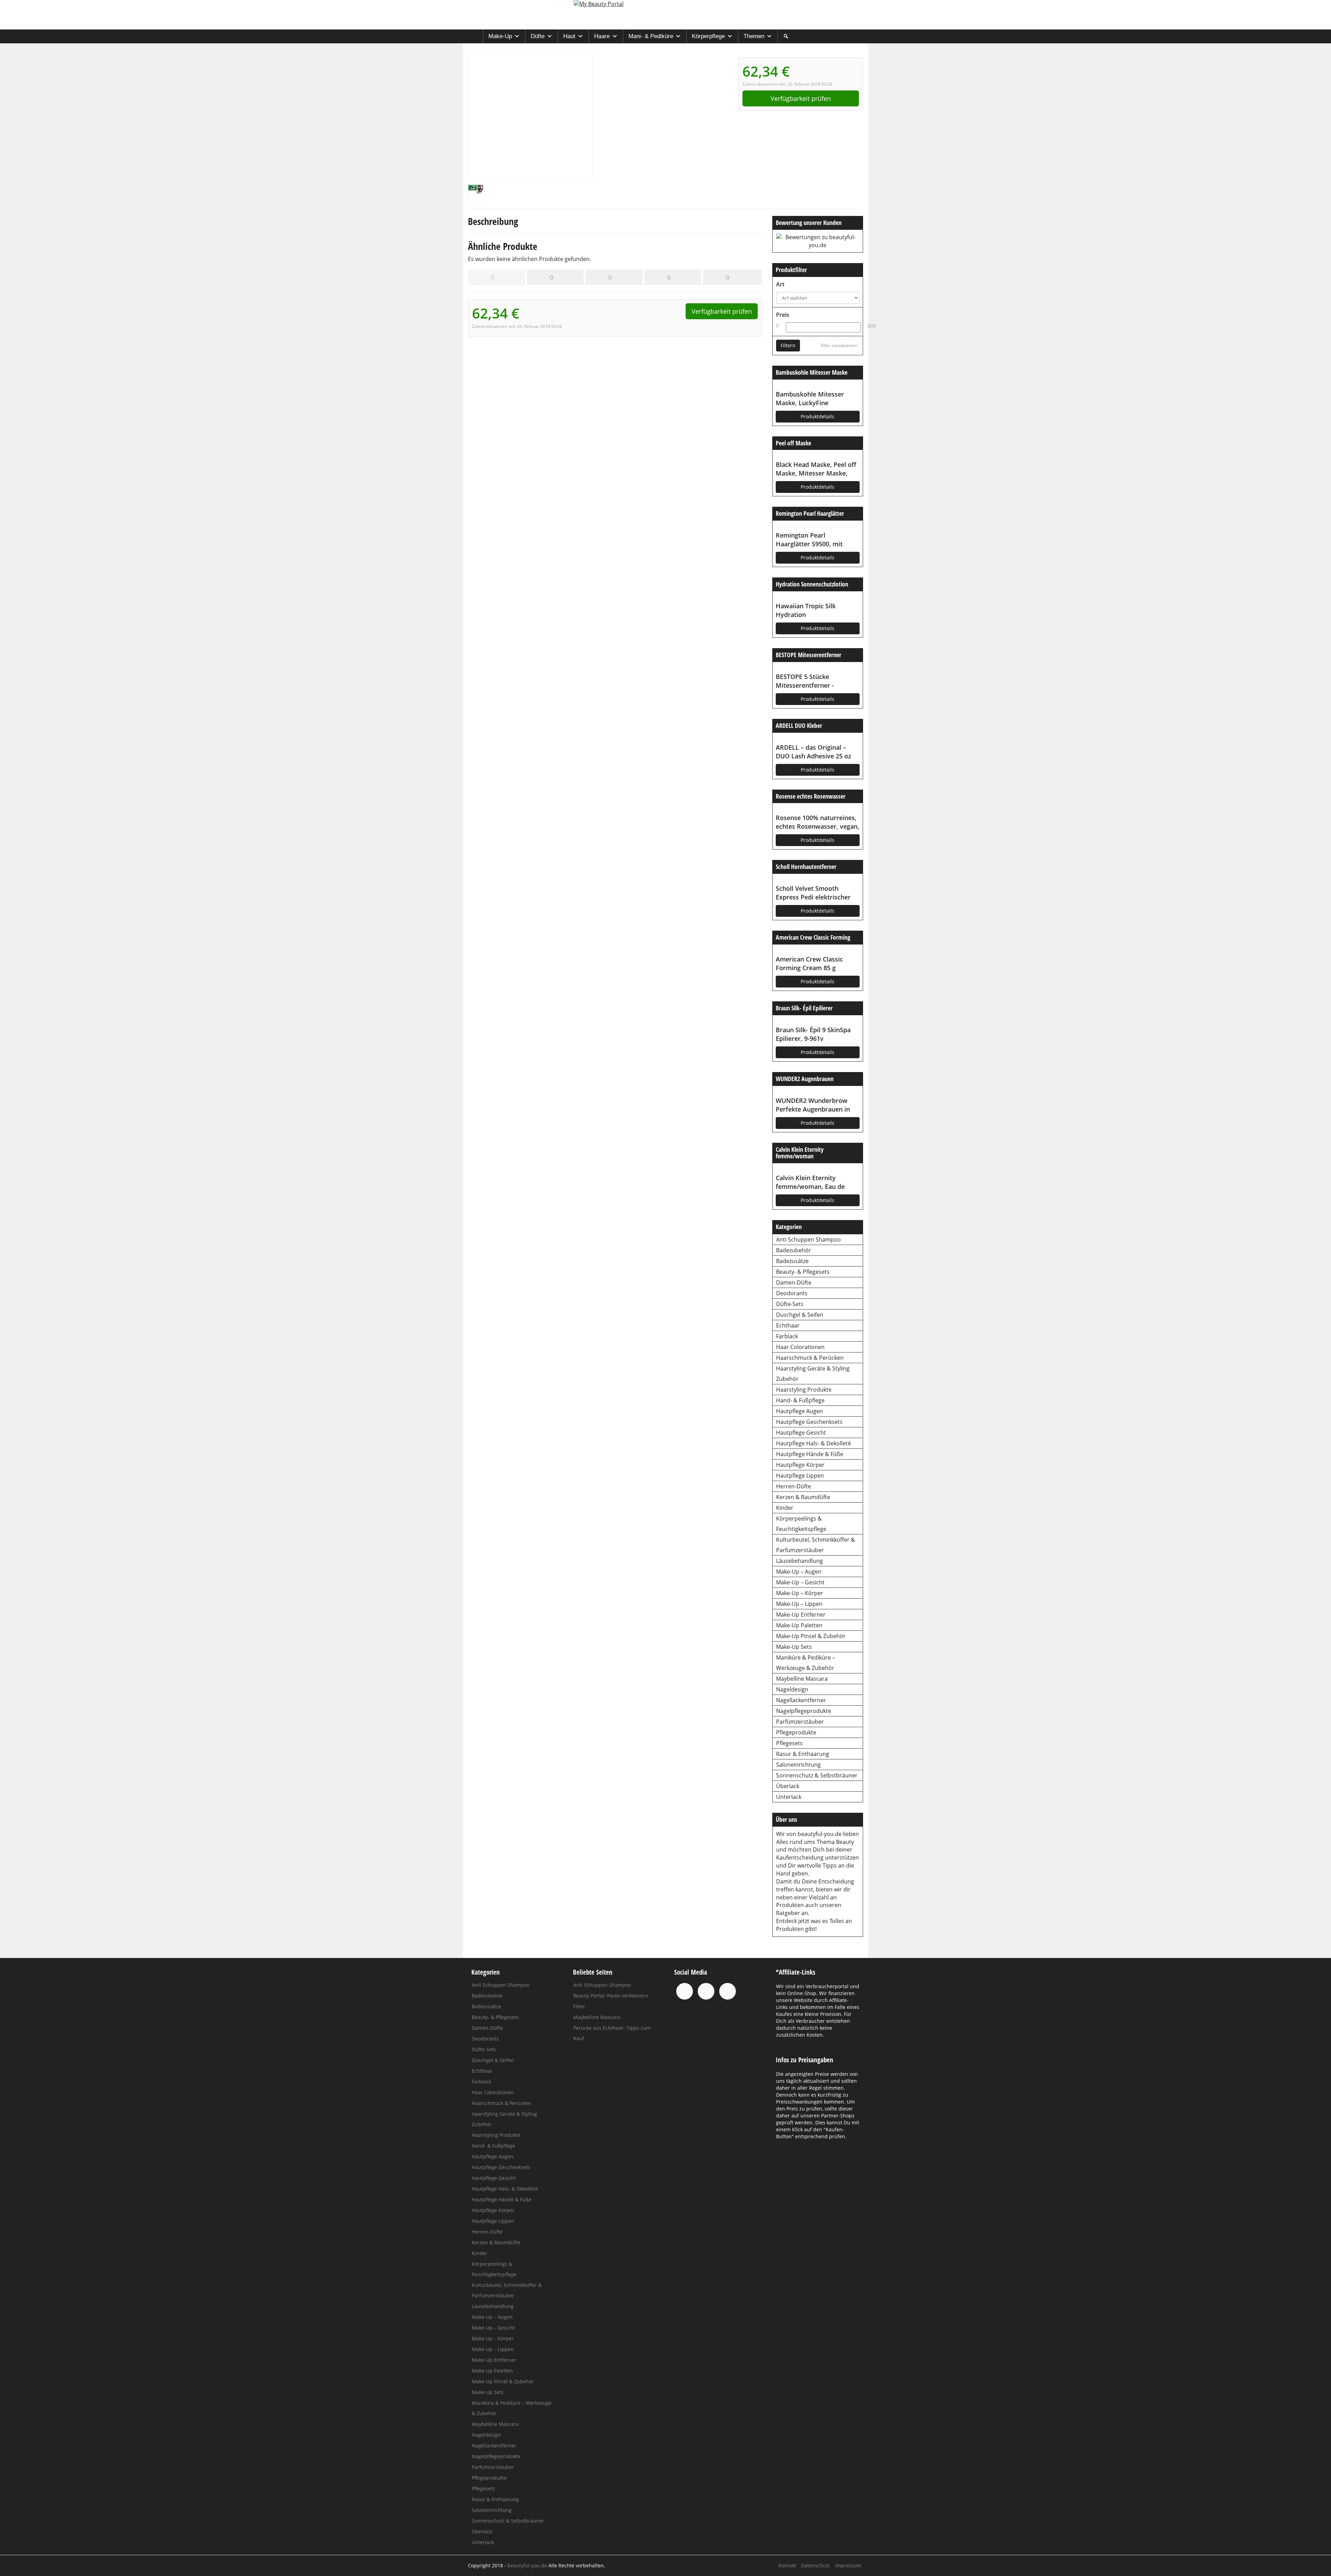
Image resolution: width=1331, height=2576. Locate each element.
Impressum (848, 2565)
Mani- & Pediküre (651, 36)
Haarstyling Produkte (804, 1390)
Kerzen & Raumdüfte (803, 1497)
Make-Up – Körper (800, 1593)
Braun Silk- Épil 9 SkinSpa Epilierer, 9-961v (813, 1034)
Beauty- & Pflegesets (803, 1272)
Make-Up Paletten (799, 1625)
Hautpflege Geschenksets (809, 1422)
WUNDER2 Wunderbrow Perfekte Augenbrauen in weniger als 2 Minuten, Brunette (813, 1105)
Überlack (788, 1786)
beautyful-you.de (820, 1834)
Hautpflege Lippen (800, 1476)
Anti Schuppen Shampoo (808, 1239)
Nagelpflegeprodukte (804, 1711)
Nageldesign (792, 1689)
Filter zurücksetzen (839, 345)
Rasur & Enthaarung (803, 1754)
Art (780, 284)
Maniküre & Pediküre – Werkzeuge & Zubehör (806, 1663)
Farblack (787, 1336)
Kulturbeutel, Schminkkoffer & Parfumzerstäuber (816, 1545)
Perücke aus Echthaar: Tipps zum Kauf (612, 2033)
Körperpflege (708, 36)
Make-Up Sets (794, 1647)
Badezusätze (792, 1261)
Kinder (785, 1508)
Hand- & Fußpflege (800, 1400)
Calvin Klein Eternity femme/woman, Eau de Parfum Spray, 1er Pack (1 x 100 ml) (817, 1182)
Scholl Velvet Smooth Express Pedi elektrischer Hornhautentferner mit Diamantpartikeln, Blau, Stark (813, 893)
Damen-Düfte (794, 1282)
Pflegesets (789, 1743)
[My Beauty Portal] (665, 15)
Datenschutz (816, 2565)
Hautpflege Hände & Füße (810, 1454)
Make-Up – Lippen (799, 1604)
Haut (569, 36)
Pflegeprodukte (796, 1732)
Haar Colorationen (800, 1347)
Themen (754, 36)
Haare (602, 36)
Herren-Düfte (794, 1486)
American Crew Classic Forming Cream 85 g (809, 963)
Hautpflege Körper (800, 1465)
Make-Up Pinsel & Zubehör (811, 1636)
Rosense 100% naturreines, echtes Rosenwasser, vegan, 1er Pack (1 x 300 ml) (817, 822)
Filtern (788, 345)
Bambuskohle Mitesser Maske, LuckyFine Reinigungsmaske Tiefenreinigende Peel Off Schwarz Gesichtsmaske (813, 399)
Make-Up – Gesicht (800, 1582)
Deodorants (792, 1293)
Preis (783, 315)
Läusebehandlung (799, 1561)
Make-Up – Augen (799, 1572)
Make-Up (500, 36)
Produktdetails (817, 416)
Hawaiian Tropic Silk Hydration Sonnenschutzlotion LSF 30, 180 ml (816, 610)
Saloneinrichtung (798, 1765)
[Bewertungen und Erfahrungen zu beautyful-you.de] (818, 241)
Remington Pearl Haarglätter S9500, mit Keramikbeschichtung (809, 540)
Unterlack (789, 1797)
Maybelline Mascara (802, 1679)
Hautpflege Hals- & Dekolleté (814, 1443)
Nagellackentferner (801, 1700)
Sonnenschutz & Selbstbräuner (817, 1775)
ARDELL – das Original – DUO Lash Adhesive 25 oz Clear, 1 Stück (814, 752)
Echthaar (788, 1325)
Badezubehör (794, 1250)
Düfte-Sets (790, 1304)
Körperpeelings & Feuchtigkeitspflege (801, 1524)
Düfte (538, 36)
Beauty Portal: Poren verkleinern (611, 1996)
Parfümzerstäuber (800, 1722)
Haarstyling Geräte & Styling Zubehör (813, 1374)
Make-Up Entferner (801, 1615)
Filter (579, 2006)
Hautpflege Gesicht (801, 1433)
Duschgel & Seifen (800, 1315)
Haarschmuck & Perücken (810, 1358)
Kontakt (787, 2565)
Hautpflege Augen (799, 1411)
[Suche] (786, 36)
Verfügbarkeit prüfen (801, 98)
